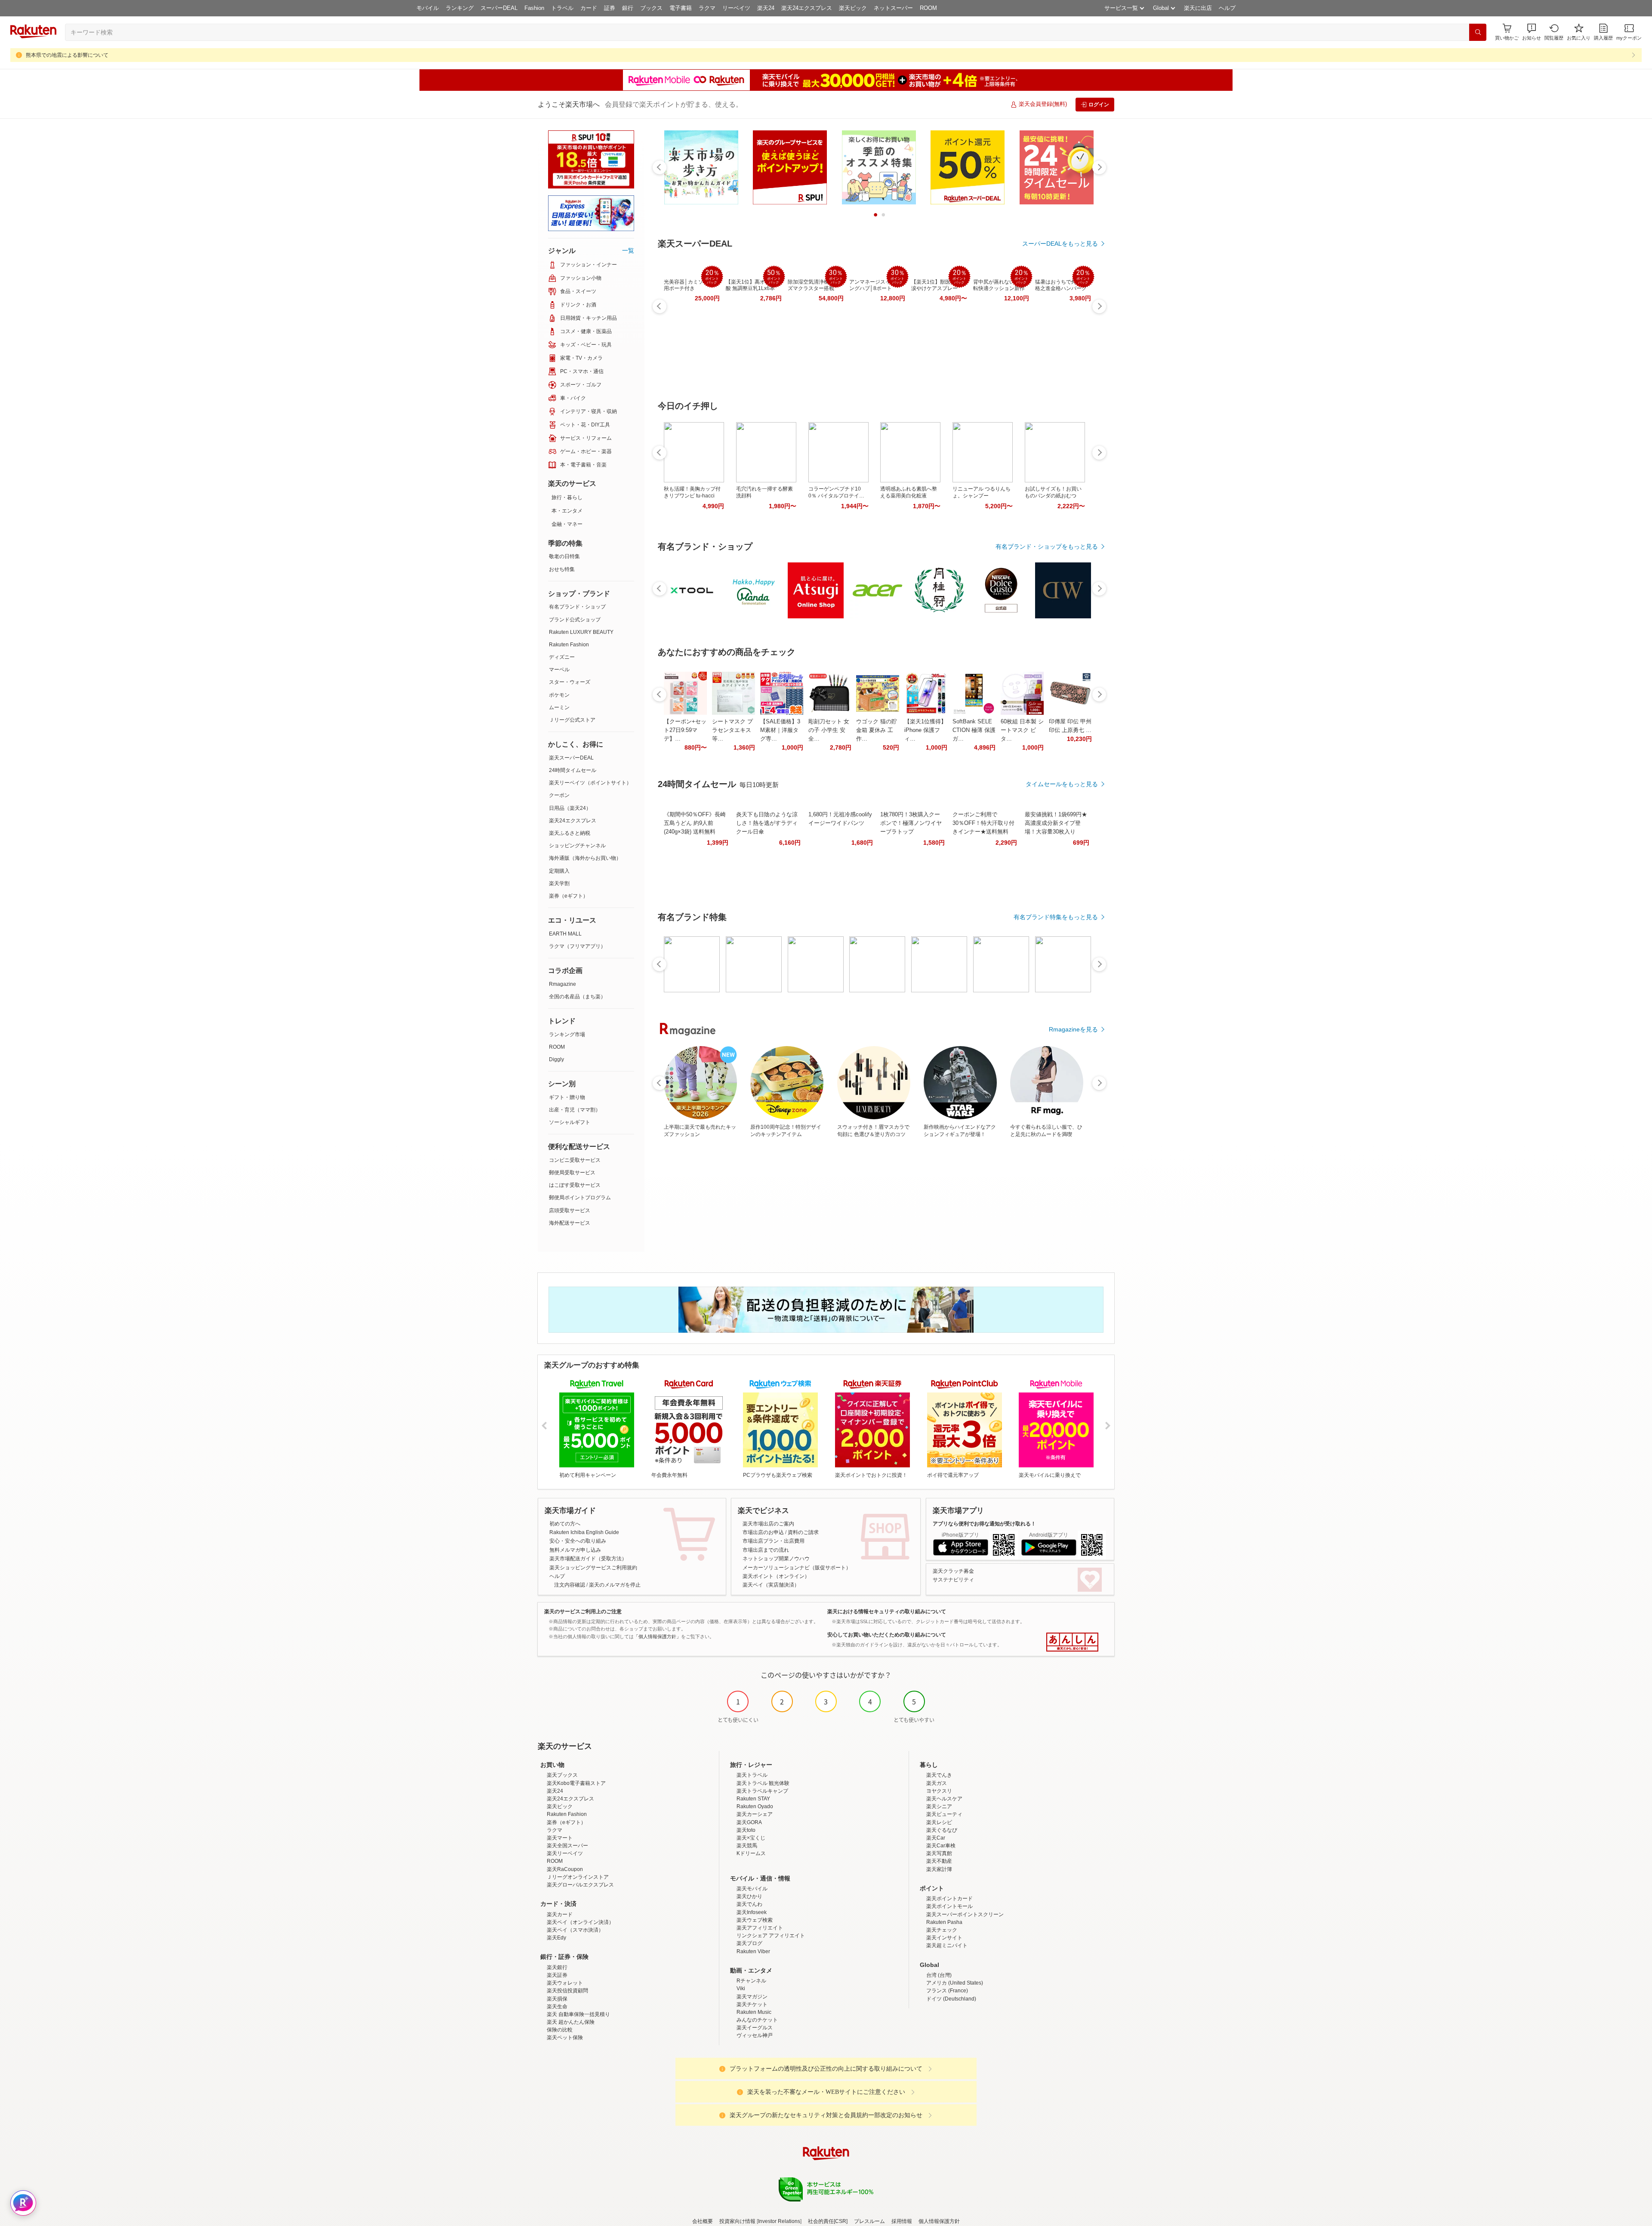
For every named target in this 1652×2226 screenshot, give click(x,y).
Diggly (556, 1059)
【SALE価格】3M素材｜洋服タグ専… (780, 730)
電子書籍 (681, 8)
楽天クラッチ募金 (953, 1571)
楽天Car (936, 1838)
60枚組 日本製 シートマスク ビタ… (1022, 730)
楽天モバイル (752, 1889)
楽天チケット (752, 2004)
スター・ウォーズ (570, 682)
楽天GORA (749, 1822)
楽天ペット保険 (565, 2038)
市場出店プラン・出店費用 (774, 1541)
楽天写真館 (939, 1853)
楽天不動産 (939, 1861)
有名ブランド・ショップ (577, 607)
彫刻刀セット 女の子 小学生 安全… (829, 730)
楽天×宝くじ (751, 1838)
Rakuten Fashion (569, 645)
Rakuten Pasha (944, 1922)
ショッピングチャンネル (577, 846)
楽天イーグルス (755, 2028)
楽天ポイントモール (949, 1906)
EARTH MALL (565, 934)
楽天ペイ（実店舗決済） (771, 1585)
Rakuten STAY (753, 1799)
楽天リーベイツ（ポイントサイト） (590, 783)
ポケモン (559, 695)
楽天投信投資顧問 (567, 1991)
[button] (1532, 32)
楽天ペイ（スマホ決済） (575, 1930)
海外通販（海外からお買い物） (585, 858)
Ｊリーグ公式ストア (572, 720)
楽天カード (560, 1914)
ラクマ (707, 8)
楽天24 (766, 8)
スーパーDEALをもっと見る (1060, 244)
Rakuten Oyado (755, 1806)
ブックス (651, 8)
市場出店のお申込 (763, 1532)
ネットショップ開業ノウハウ (776, 1559)
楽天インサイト (944, 1938)
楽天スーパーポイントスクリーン (965, 1914)
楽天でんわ (749, 1904)
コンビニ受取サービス (575, 1160)
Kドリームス (751, 1853)
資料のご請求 (803, 1532)
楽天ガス (937, 1783)
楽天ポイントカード (949, 1899)
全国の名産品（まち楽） (577, 997)
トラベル (562, 8)
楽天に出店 (1198, 8)
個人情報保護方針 (939, 2221)
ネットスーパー (893, 8)
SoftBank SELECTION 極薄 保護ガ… (974, 730)
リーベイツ (736, 8)
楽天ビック (853, 8)
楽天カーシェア (755, 1814)
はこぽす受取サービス (575, 1185)
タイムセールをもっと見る (1062, 784)
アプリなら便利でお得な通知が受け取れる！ (984, 1524)
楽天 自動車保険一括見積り (578, 2014)
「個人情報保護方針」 (657, 1636)
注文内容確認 (570, 1585)
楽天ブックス (562, 1775)
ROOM (928, 8)
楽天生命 (557, 2007)
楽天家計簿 (939, 1869)
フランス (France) (947, 1991)
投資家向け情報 (737, 2221)
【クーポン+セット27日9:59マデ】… (685, 730)
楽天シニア (939, 1806)
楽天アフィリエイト (760, 1928)
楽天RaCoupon (565, 1869)
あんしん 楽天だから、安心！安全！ (1072, 1642)
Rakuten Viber (753, 1951)
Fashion (534, 8)
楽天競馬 (747, 1846)
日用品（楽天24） (570, 808)
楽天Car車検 (941, 1846)
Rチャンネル (751, 1981)
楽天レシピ (939, 1822)
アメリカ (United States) (955, 1983)
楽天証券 (557, 1975)
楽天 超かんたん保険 (571, 2022)
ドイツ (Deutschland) (951, 1999)
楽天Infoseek (752, 1912)
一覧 (628, 250)
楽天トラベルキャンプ (762, 1791)
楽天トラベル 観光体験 (763, 1783)
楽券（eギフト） (569, 896)
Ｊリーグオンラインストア (578, 1877)
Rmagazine (562, 984)
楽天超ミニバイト (947, 1945)
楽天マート (560, 1838)
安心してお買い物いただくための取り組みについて (887, 1635)
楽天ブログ (749, 1943)
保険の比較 (560, 2030)
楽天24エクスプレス (807, 8)
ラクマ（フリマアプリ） (577, 946)
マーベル (559, 670)
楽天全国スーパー (567, 1846)
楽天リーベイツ (565, 1853)
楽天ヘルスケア (944, 1799)
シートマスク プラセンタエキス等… (732, 730)
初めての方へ (565, 1524)
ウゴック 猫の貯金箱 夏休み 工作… (877, 730)
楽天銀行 (557, 1967)
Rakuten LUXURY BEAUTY (581, 632)
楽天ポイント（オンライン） (776, 1576)
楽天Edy (556, 1938)
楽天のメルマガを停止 (615, 1585)
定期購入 (559, 871)
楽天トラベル (752, 1775)
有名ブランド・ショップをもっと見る (1047, 546)
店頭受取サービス (570, 1210)
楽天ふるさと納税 (570, 833)
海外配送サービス (570, 1223)
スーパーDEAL (499, 8)
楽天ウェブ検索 (755, 1920)
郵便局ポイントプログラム (580, 1198)
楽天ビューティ (944, 1814)
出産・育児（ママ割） (575, 1110)
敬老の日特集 (564, 556)
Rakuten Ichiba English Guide (584, 1532)
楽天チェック (942, 1930)
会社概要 (703, 2221)
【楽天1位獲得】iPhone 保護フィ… (925, 730)
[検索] (1478, 32)
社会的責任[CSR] (828, 2221)
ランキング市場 (567, 1034)
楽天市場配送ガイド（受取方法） (588, 1559)
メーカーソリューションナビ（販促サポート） (797, 1568)
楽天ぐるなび (942, 1830)
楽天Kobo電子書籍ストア (576, 1783)
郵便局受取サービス (572, 1173)
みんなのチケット (757, 2020)
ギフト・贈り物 (567, 1097)
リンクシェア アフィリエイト (771, 1936)
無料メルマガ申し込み (575, 1550)
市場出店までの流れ (766, 1550)
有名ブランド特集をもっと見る (1056, 917)
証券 (610, 8)
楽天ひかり (749, 1896)
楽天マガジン (752, 1997)
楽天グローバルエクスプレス (580, 1885)
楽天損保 (557, 1999)
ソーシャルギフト (570, 1122)
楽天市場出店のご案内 (768, 1524)
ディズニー (562, 657)
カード (589, 8)
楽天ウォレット (565, 1983)
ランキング (460, 8)
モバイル (428, 8)
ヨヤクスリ (939, 1791)
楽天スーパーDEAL (571, 758)
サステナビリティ (953, 1580)
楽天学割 (559, 883)
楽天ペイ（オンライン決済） (580, 1922)
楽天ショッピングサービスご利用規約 (593, 1568)
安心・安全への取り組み (578, 1541)
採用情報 (902, 2221)
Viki (741, 1988)
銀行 (628, 8)
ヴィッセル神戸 (755, 2035)
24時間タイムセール (573, 770)
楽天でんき (939, 1775)
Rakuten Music (754, 2012)
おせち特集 (562, 569)
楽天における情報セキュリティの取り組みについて (887, 1612)
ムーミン (559, 707)
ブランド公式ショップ (575, 620)
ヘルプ (1227, 8)
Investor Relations (779, 2221)
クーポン (559, 795)
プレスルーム (869, 2221)
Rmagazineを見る (1073, 1029)
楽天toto (746, 1830)
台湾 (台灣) (939, 1975)
